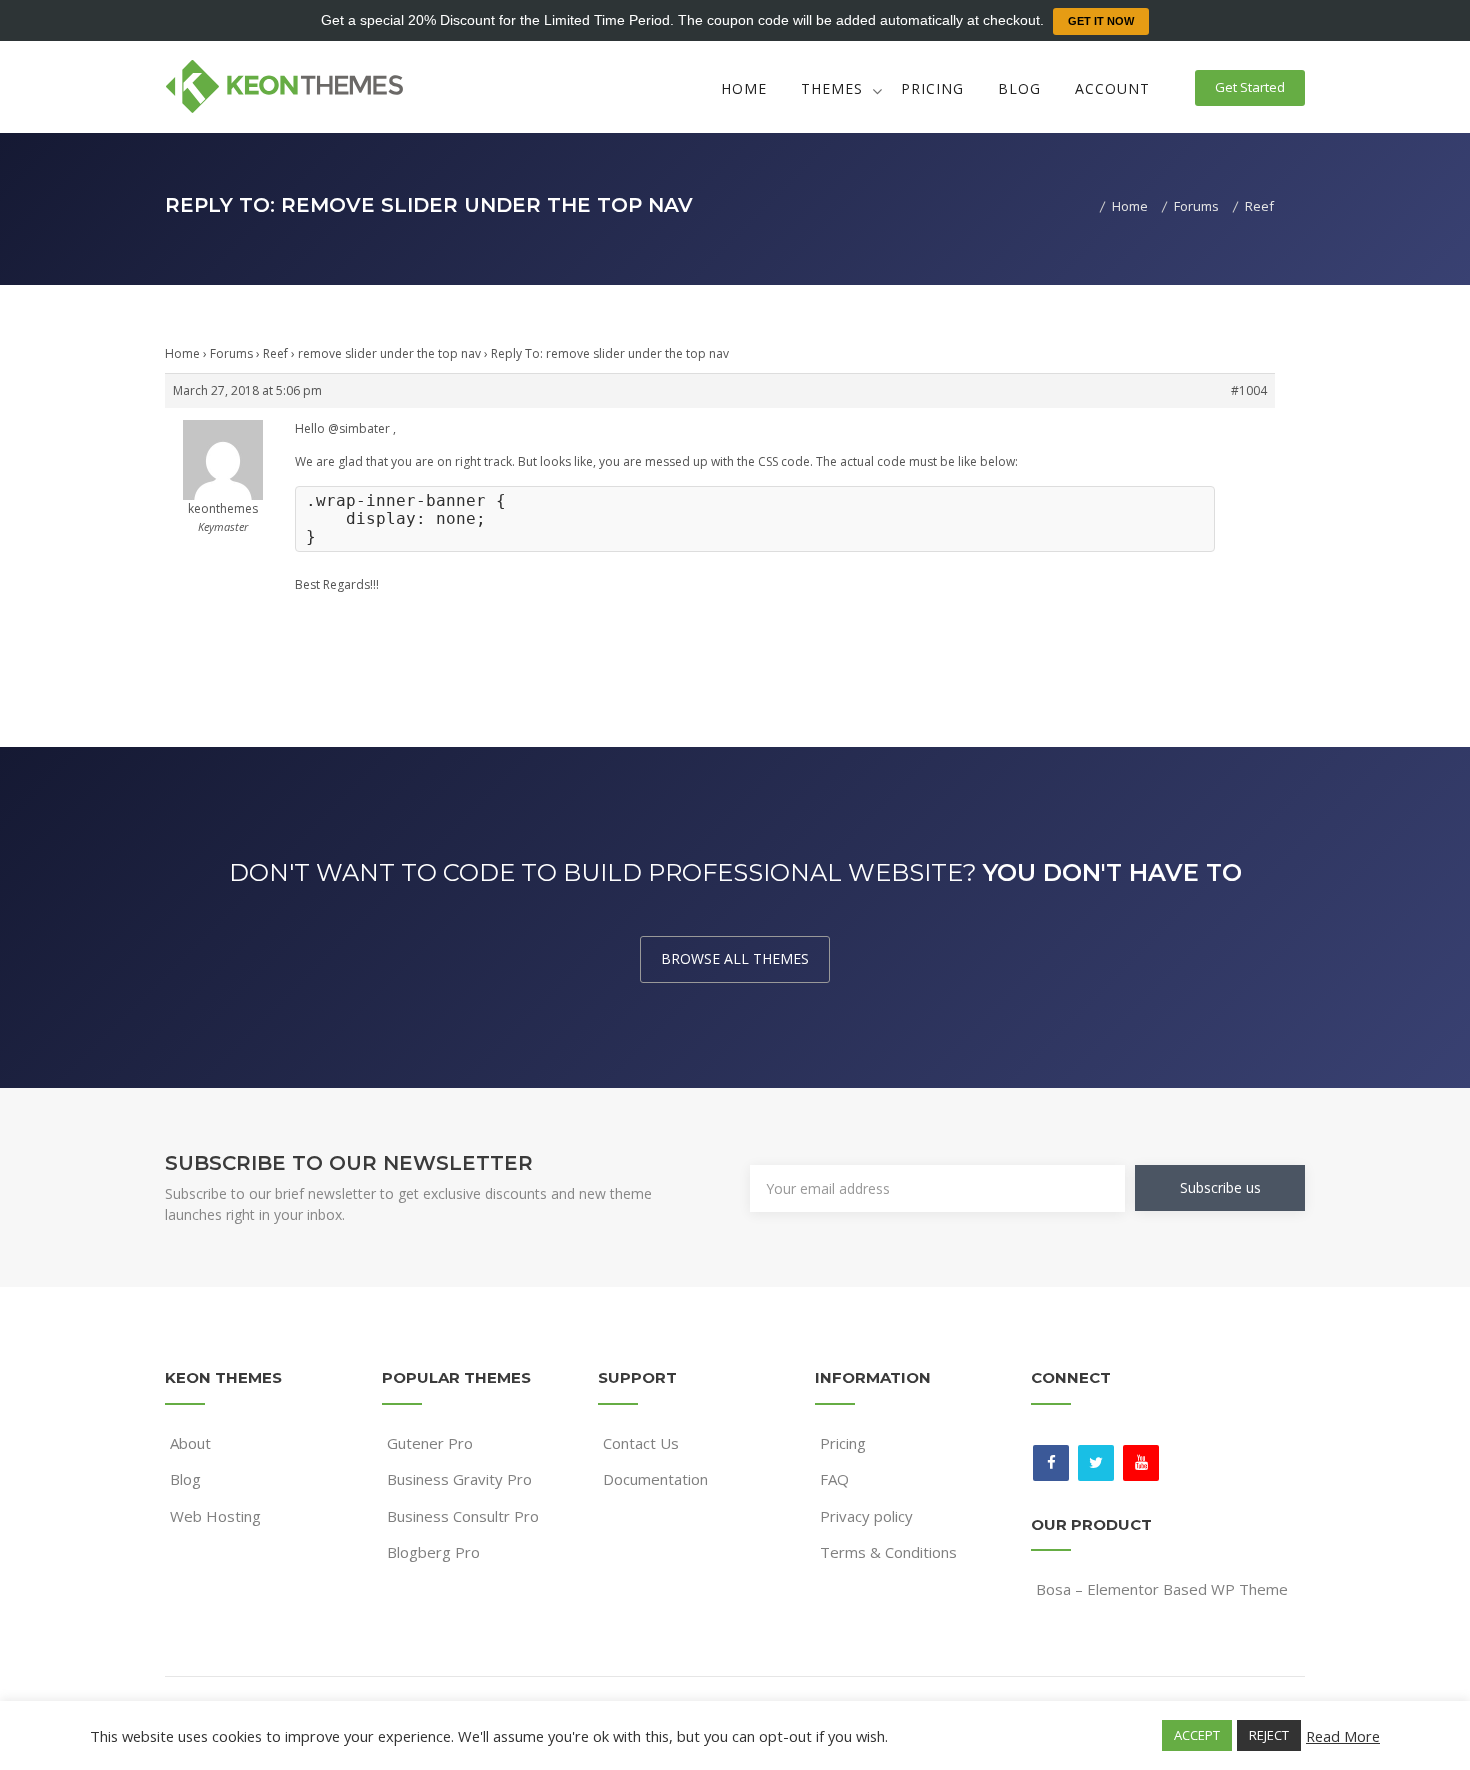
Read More (1343, 1736)
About (190, 1443)
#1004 (1249, 390)
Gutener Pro (430, 1443)
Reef (275, 353)
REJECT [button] (1269, 1735)
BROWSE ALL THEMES (735, 958)
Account (1112, 88)
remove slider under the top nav (389, 353)
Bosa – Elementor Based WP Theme (1162, 1589)
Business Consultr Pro (463, 1516)
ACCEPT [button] (1197, 1735)
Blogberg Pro (433, 1552)
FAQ (834, 1479)
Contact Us (641, 1443)
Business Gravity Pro (459, 1479)
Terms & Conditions (888, 1552)
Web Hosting (215, 1516)
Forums (231, 353)
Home (744, 88)
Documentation (655, 1479)
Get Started (1250, 87)
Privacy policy (866, 1516)
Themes (832, 88)
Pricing (932, 88)
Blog (1019, 88)
